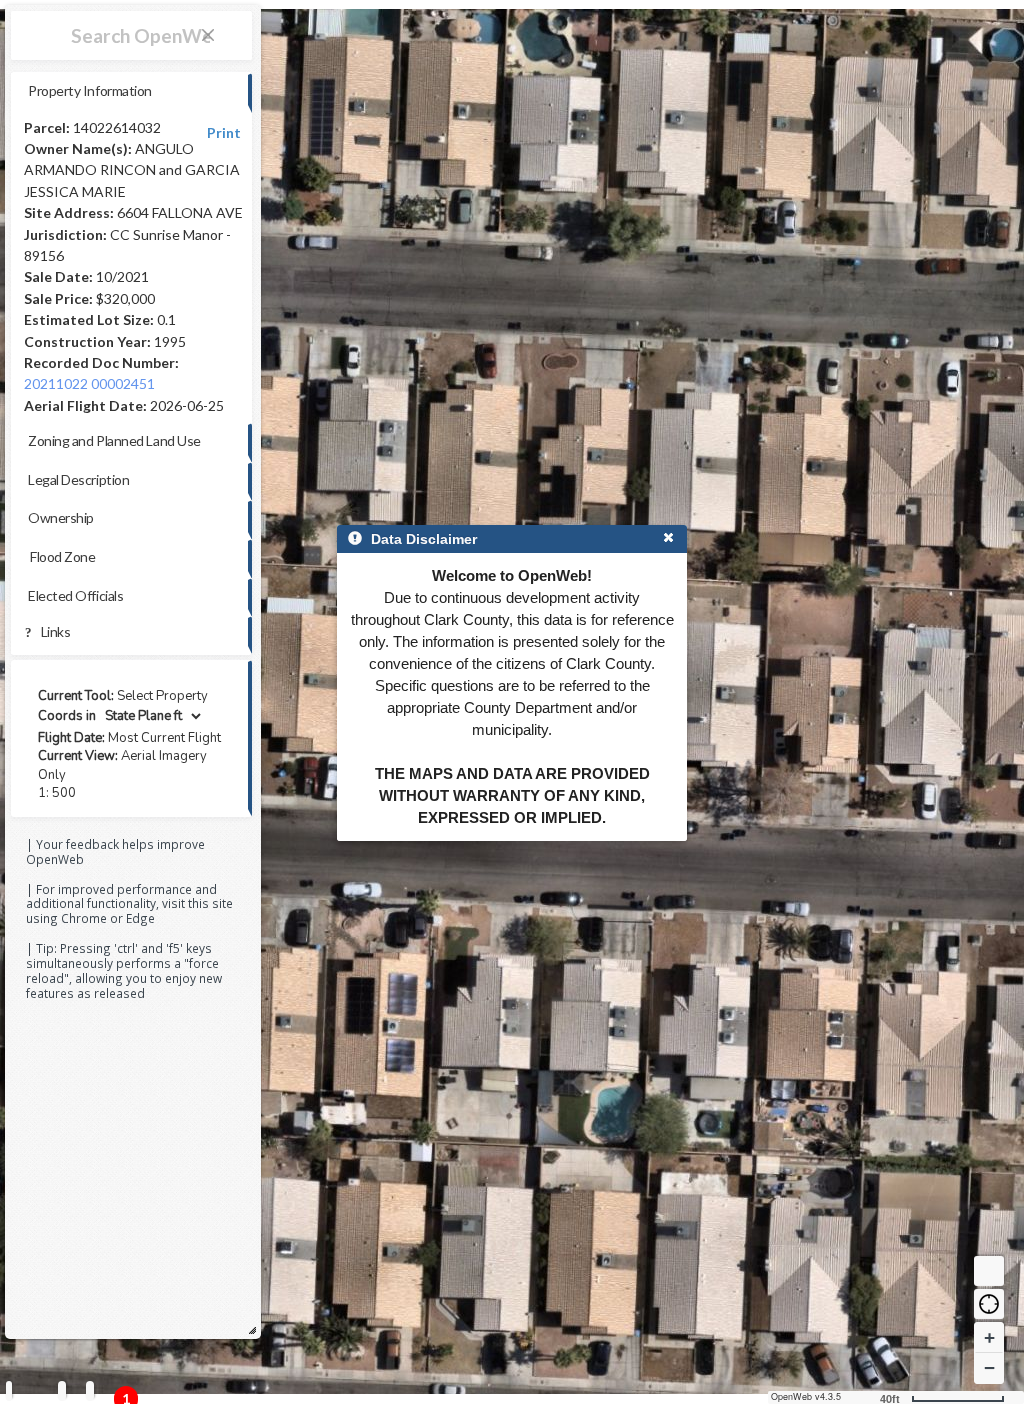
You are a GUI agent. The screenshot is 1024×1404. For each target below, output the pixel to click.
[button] (989, 1304)
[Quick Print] (62, 1390)
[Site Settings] (90, 1390)
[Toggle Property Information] (9, 1390)
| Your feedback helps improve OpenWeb (115, 851)
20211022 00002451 (89, 383)
